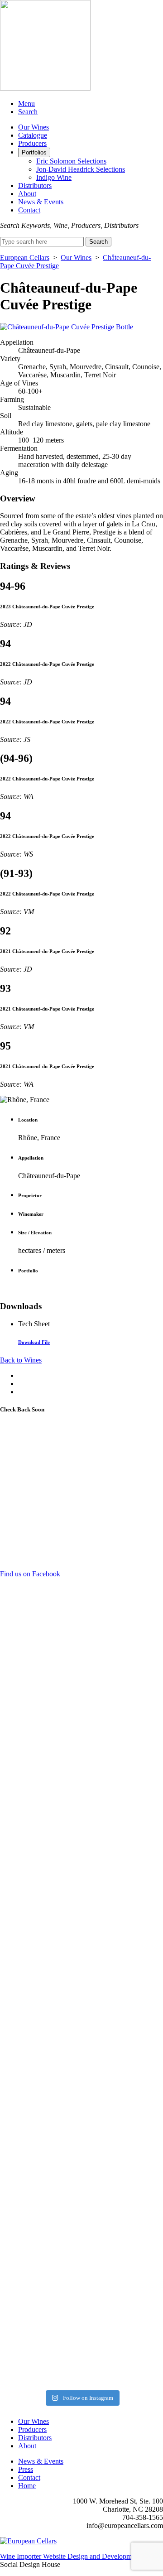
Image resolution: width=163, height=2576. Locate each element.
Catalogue (33, 135)
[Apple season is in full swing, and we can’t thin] (81, 1981)
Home (27, 2486)
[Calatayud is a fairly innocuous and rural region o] (81, 2350)
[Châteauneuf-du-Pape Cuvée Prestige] (67, 327)
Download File (34, 1342)
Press (26, 2469)
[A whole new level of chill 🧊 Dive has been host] (81, 1764)
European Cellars (25, 258)
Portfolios (34, 152)
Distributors (35, 185)
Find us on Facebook (30, 1574)
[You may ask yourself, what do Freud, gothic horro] (81, 2083)
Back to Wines (21, 1360)
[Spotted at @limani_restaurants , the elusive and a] (81, 2297)
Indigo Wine (54, 177)
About (27, 194)
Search (28, 112)
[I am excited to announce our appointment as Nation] (81, 1661)
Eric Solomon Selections (71, 161)
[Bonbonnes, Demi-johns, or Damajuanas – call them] (81, 2206)
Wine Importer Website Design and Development (70, 2556)
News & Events (41, 202)
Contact (29, 210)
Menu (26, 104)
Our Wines (34, 127)
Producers (32, 143)
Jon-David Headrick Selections (81, 169)
